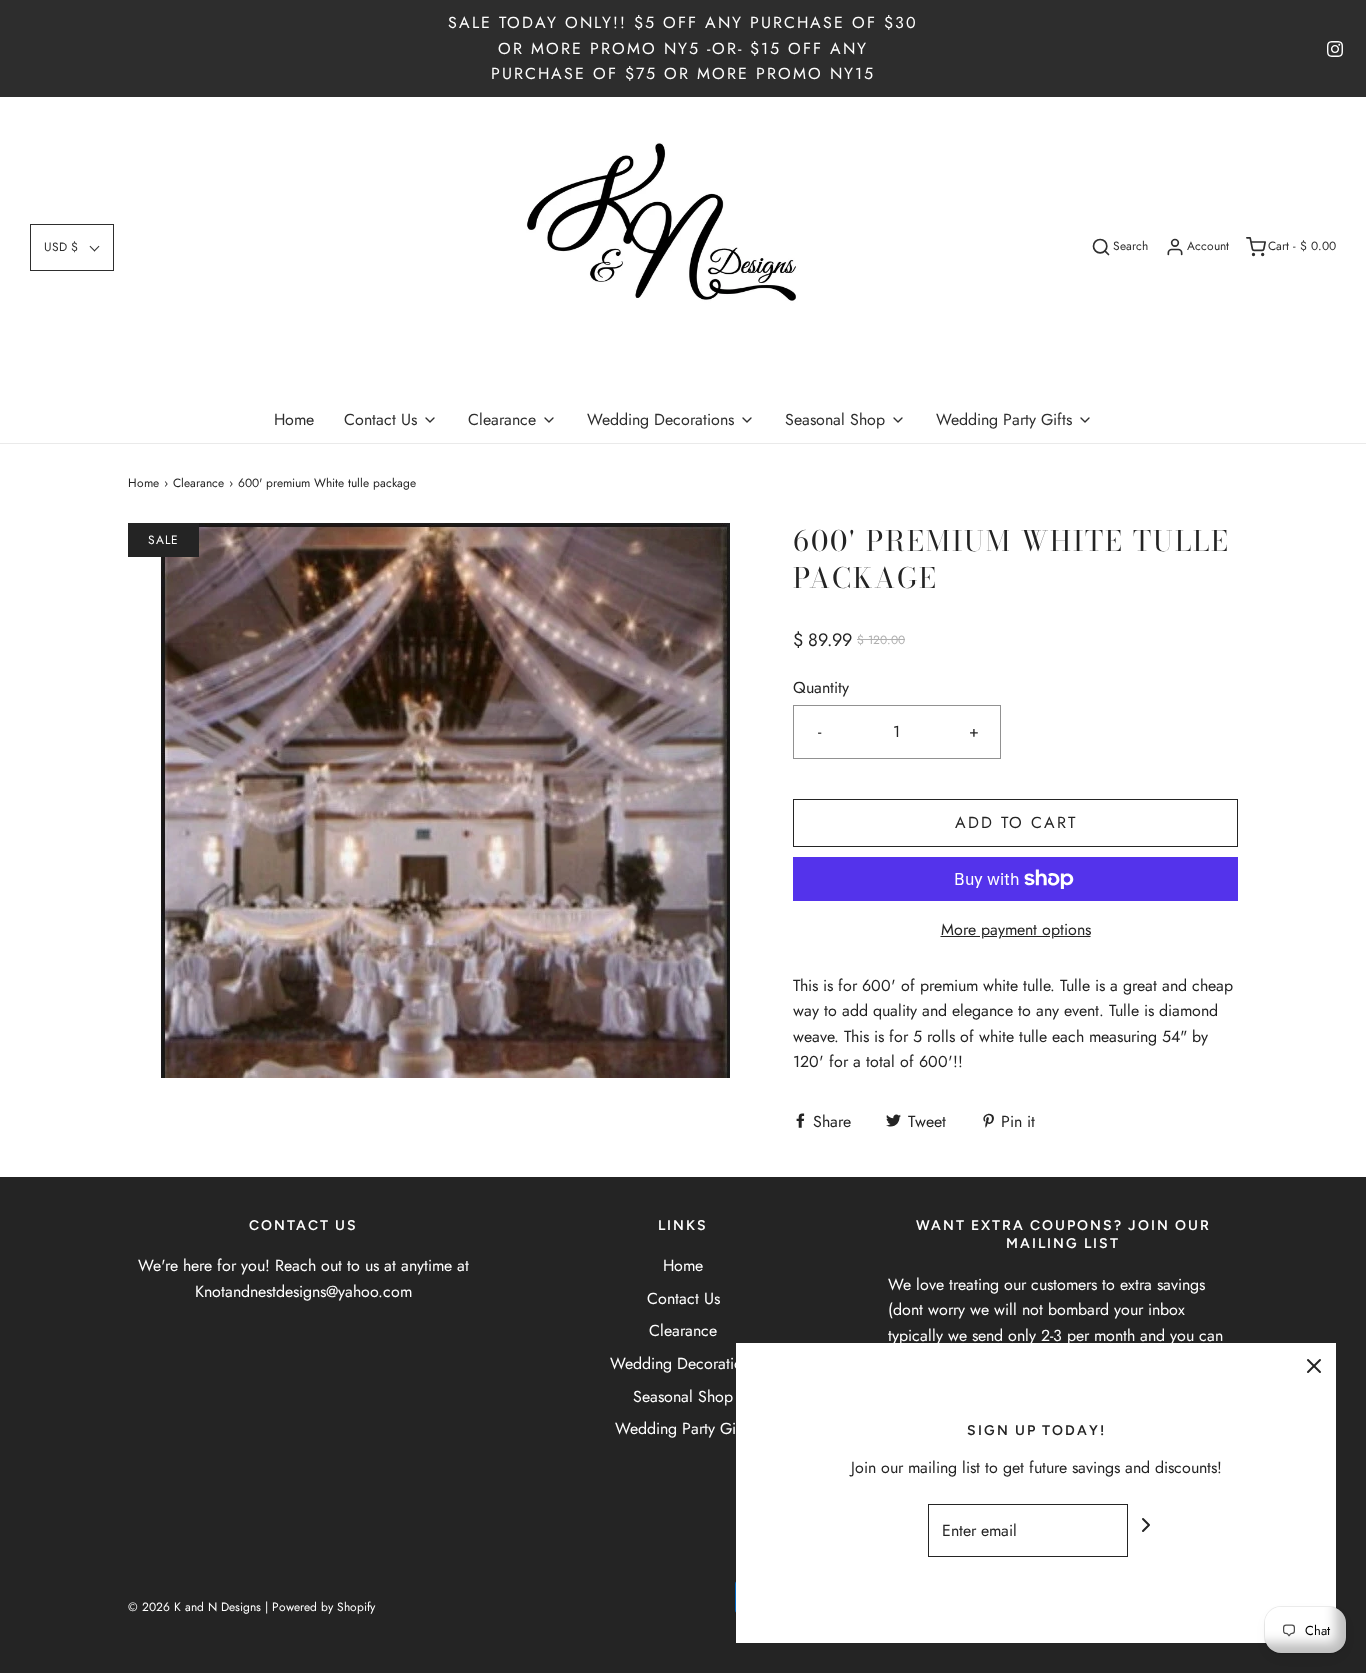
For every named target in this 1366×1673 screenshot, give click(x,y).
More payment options (1016, 929)
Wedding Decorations (683, 1363)
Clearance (198, 483)
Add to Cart (1016, 822)
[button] (72, 247)
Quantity (821, 687)
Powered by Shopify (323, 1607)
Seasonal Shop (683, 1396)
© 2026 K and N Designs (194, 1607)
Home (294, 419)
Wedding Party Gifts (683, 1428)
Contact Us (683, 1298)
